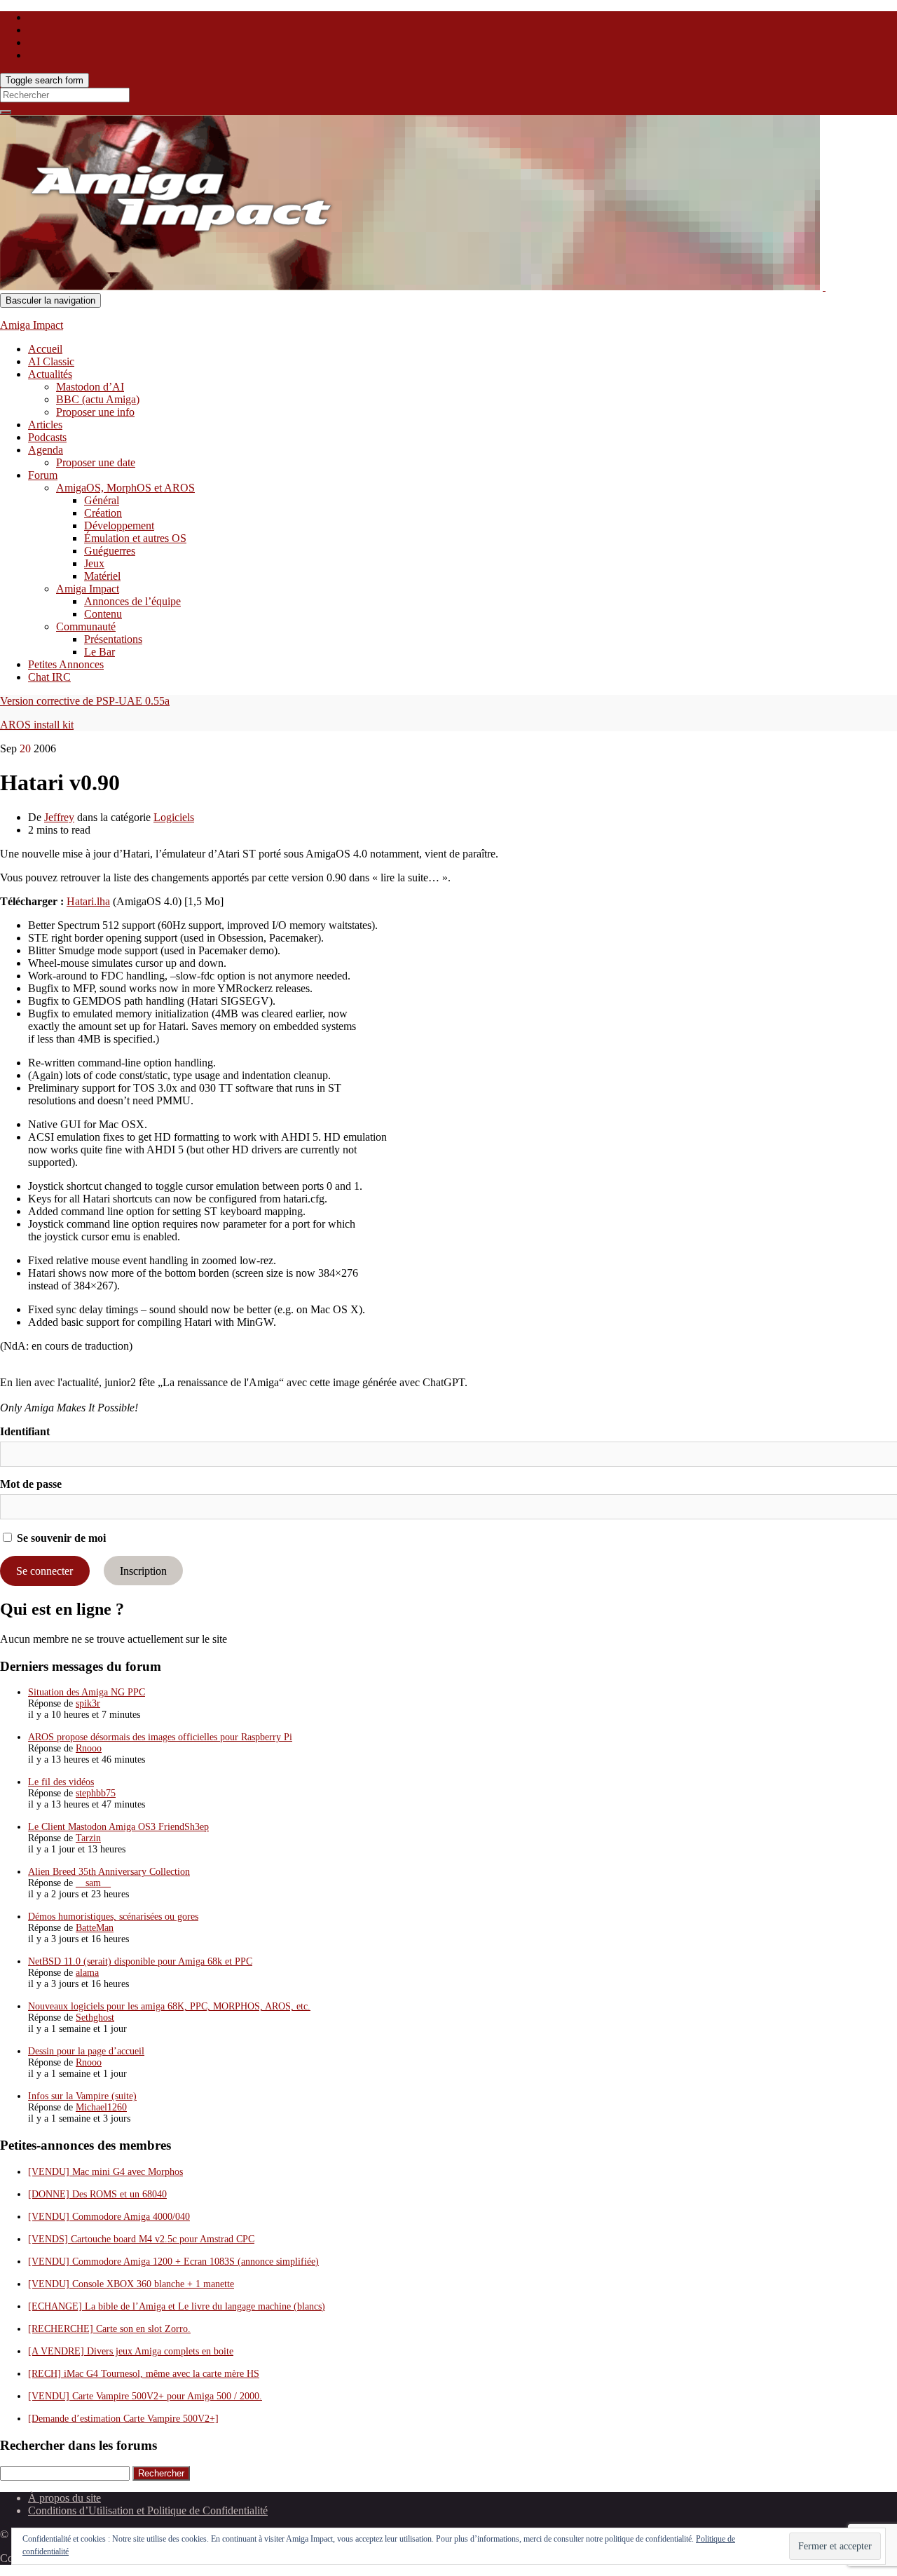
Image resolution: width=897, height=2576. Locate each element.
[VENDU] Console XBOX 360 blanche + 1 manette (131, 2284)
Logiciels (174, 817)
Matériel (102, 576)
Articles (45, 425)
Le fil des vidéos (61, 1782)
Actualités (50, 374)
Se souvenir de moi (60, 1538)
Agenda (46, 450)
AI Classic (51, 361)
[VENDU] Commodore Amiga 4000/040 (109, 2217)
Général (102, 500)
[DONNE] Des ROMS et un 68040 (97, 2194)
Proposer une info (95, 412)
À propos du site (64, 2498)
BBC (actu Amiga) (98, 399)
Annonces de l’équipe (132, 601)
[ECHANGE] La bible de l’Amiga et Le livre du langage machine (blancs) (177, 2306)
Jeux (94, 563)
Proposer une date (96, 462)
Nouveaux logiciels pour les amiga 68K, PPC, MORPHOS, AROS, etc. (169, 2006)
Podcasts (47, 437)
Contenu (103, 614)
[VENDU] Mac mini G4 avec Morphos (105, 2172)
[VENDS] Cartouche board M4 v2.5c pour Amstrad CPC (141, 2239)
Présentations (113, 639)
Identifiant (25, 1431)
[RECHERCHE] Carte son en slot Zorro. (109, 2329)
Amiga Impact (32, 325)
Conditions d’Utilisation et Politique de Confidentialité (148, 2510)
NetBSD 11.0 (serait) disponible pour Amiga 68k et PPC (140, 1961)
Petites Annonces (66, 664)
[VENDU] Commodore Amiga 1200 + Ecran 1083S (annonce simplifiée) (173, 2262)
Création (103, 513)
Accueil (45, 349)
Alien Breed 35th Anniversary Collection (109, 1872)
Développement (119, 526)
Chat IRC (49, 677)
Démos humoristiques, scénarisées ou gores (113, 1917)
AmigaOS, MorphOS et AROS (125, 488)
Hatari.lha (88, 901)
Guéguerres (110, 551)
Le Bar (100, 652)
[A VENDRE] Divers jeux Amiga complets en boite (131, 2351)
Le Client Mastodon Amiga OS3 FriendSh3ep (118, 1827)
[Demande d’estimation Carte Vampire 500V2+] (123, 2419)
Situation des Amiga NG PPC (87, 1692)
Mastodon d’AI (90, 387)
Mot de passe (31, 1484)
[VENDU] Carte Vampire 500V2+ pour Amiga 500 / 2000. (145, 2396)
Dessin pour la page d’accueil (86, 2051)
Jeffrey (59, 817)
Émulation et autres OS (135, 538)
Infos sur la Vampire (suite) (82, 2096)
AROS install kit (37, 725)
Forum (43, 475)
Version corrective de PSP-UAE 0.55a (85, 701)
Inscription (143, 1571)
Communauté (86, 626)
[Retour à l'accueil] (824, 286)
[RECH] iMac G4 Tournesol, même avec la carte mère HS (144, 2374)
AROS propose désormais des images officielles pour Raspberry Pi (160, 1737)
